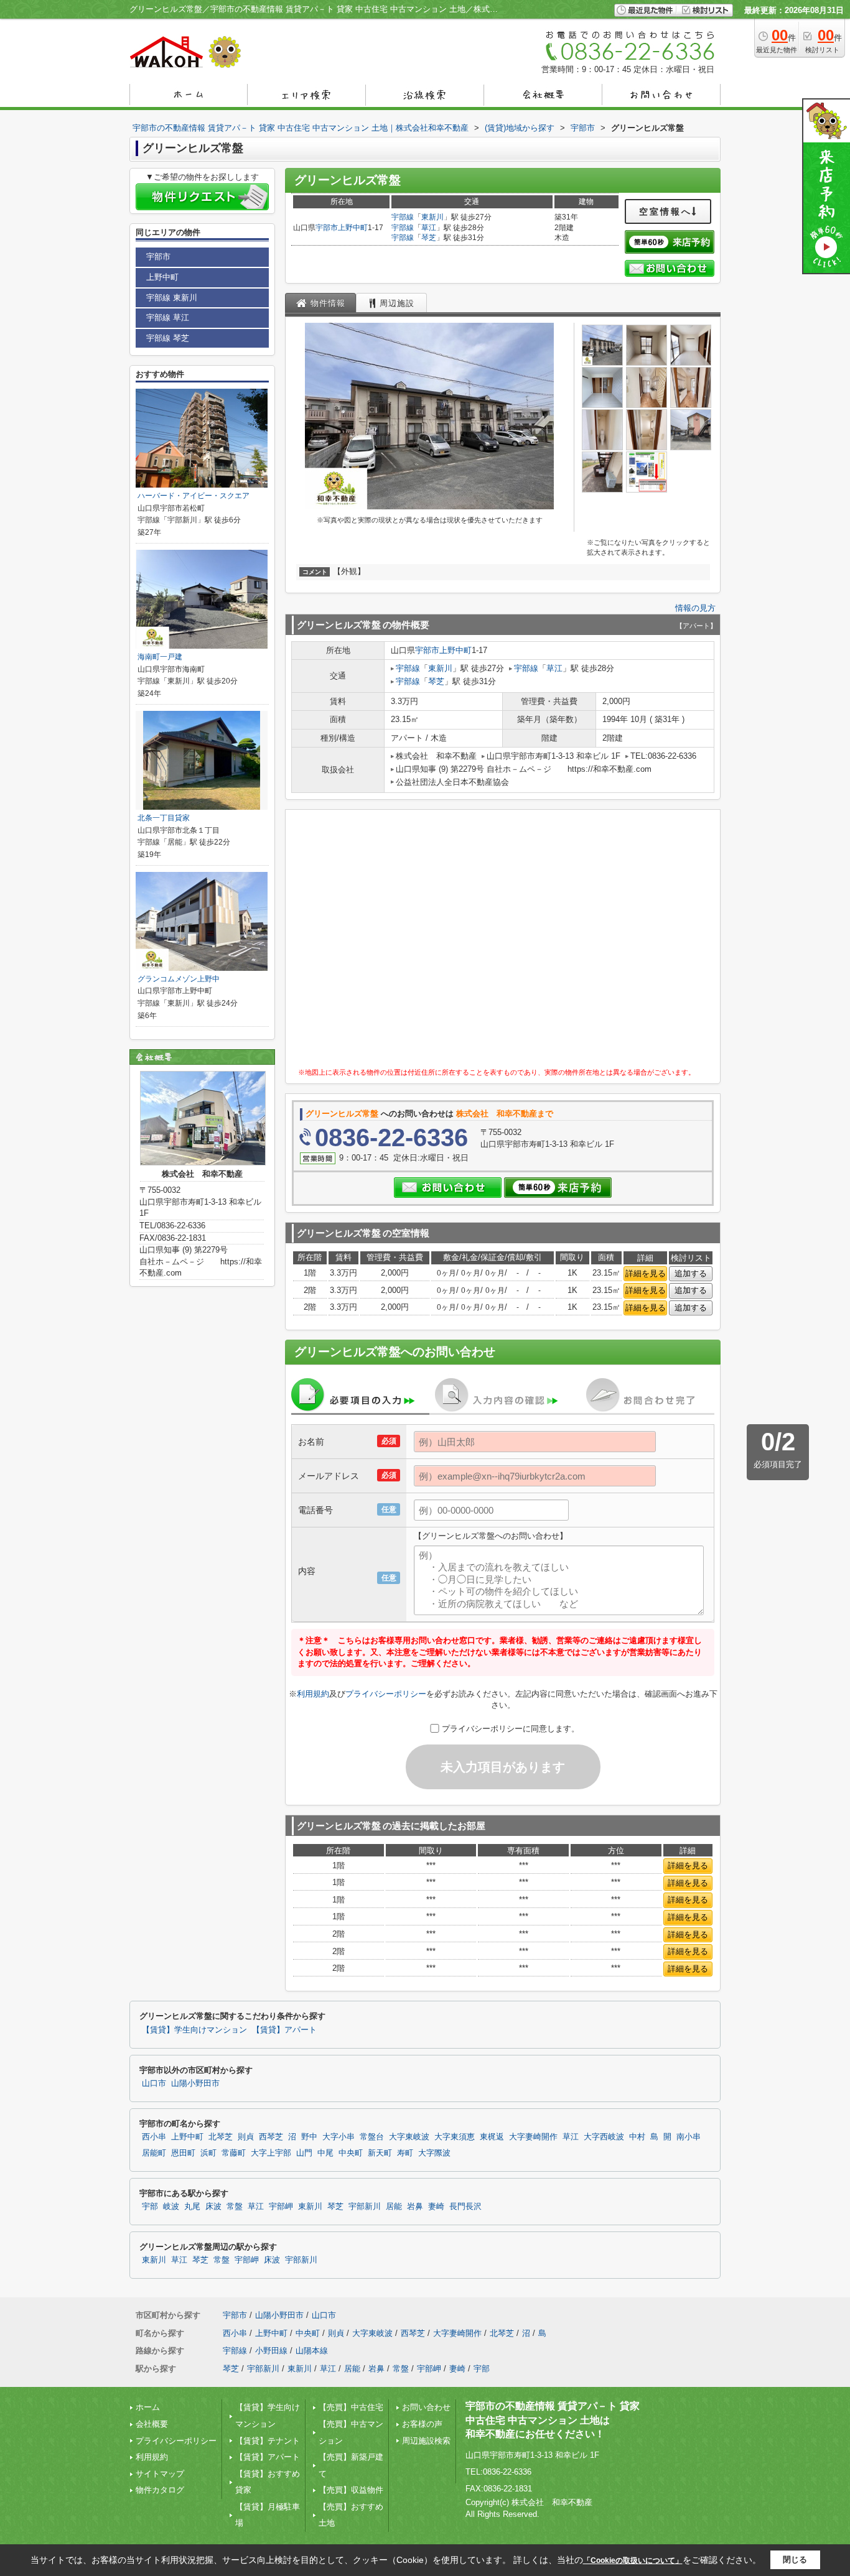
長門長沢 (465, 2207)
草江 (429, 228)
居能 (394, 2207)
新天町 (380, 2153)
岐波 (171, 2207)
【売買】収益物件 (351, 2490)
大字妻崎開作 (533, 2137)
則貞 (246, 2137)
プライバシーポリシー (386, 1694)
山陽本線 (312, 2351)
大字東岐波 (409, 2137)
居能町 (154, 2153)
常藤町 (234, 2153)
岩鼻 (415, 2207)
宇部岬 (281, 2207)
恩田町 (183, 2153)
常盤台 (372, 2137)
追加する (691, 1273)
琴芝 (429, 238)
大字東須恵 (455, 2137)
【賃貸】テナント (268, 2441)
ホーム (148, 2407)
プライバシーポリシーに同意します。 (511, 1729)
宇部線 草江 (168, 317)
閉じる (795, 2560)
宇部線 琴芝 (168, 338)
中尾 (325, 2153)
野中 (309, 2137)
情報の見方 (695, 608)
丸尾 (192, 2207)
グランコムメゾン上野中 (179, 979)
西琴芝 (271, 2137)
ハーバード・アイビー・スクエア (194, 496)
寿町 (405, 2153)
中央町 (351, 2153)
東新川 (432, 217)
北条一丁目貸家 (164, 818)
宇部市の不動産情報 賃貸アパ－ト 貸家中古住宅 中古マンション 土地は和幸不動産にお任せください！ (553, 2420)
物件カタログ (160, 2490)
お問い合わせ (426, 2407)
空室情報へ (666, 211)
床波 (213, 2207)
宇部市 (327, 228)
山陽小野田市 (195, 2083)
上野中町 (353, 228)
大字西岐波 (604, 2137)
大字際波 (434, 2153)
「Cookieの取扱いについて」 (633, 2560)
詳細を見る (646, 1273)
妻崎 (436, 2207)
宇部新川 (365, 2207)
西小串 (154, 2137)
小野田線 (271, 2351)
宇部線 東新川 (172, 298)
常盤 (235, 2207)
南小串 (689, 2137)
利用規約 (313, 1694)
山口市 (154, 2083)
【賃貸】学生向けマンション (194, 2030)
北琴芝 (221, 2137)
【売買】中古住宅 (351, 2407)
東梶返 (492, 2137)
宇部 (150, 2207)
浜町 (208, 2153)
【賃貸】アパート (284, 2030)
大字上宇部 (271, 2153)
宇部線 (403, 217)
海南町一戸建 (160, 657)
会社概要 (152, 2424)
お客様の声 (422, 2424)
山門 (304, 2153)
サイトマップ (160, 2474)
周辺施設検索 (426, 2441)
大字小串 (339, 2137)
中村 (637, 2137)
